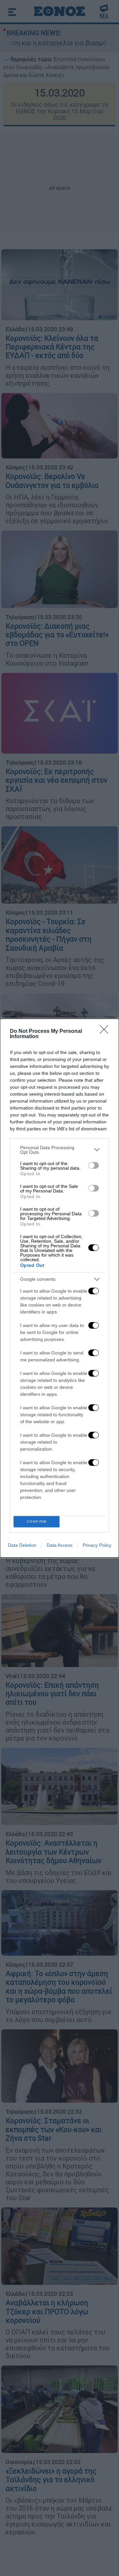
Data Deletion (22, 1545)
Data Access (59, 1545)
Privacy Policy (97, 1545)
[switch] (94, 1165)
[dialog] (59, 1288)
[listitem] (59, 1150)
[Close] (106, 1032)
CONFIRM (37, 1522)
